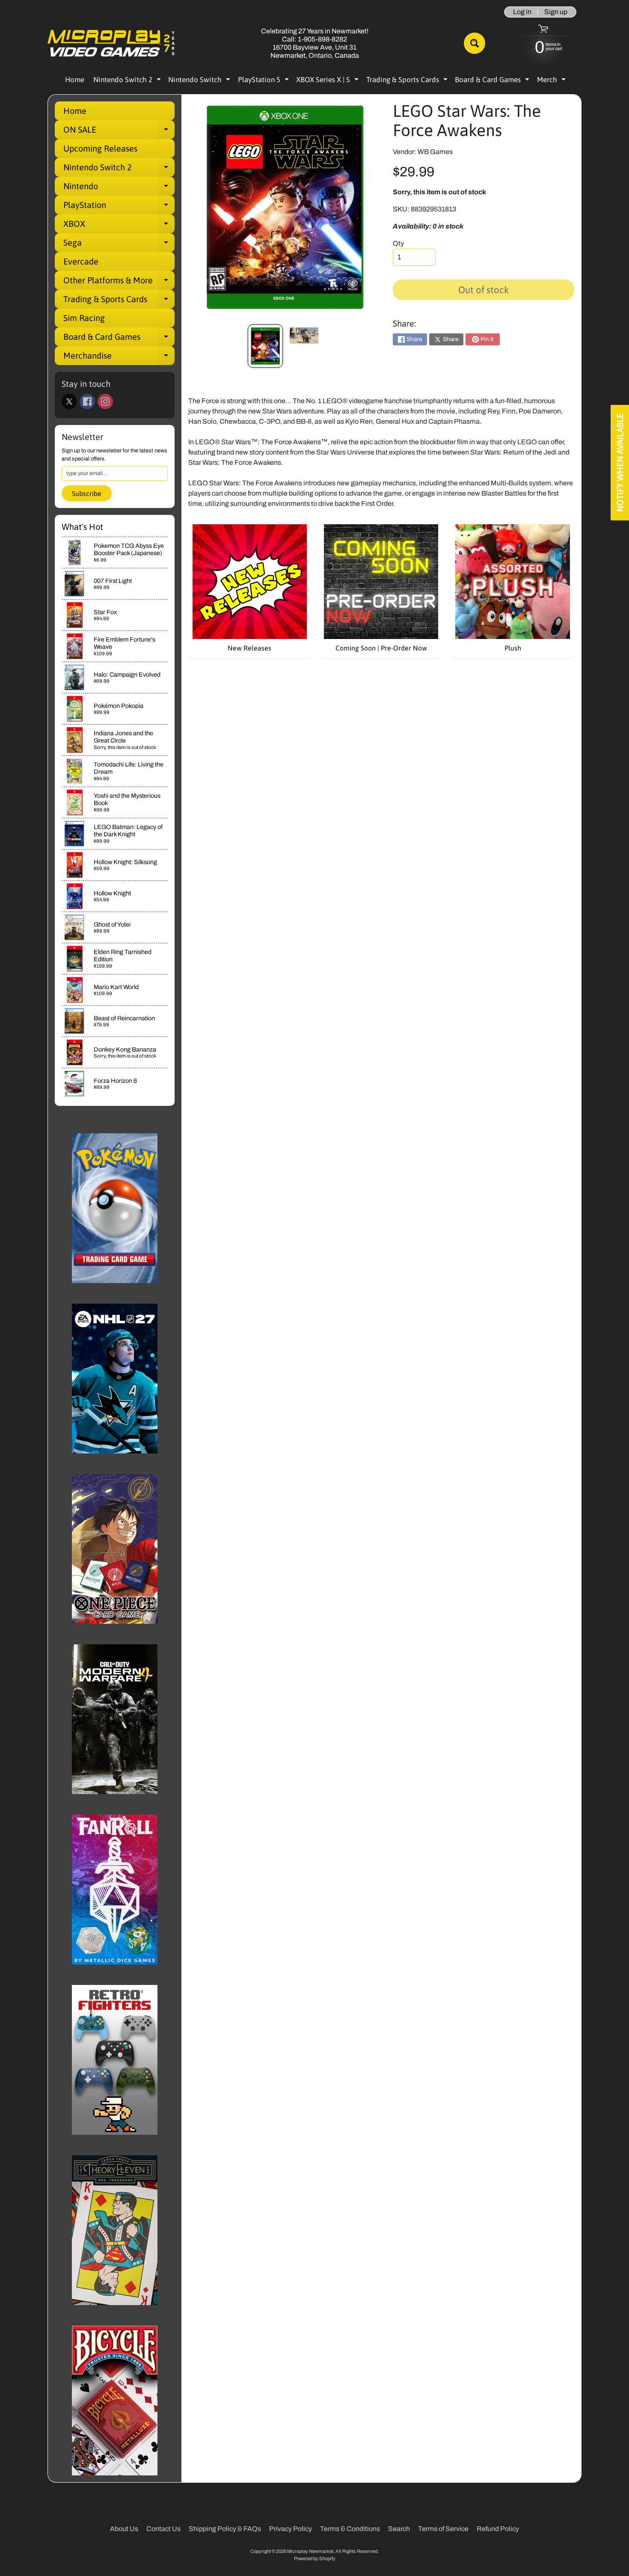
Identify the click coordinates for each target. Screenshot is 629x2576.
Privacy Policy (291, 2529)
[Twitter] (69, 401)
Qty (398, 243)
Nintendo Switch (200, 81)
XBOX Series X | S (328, 81)
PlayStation (119, 207)
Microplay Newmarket (310, 2551)
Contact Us (163, 2529)
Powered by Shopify (315, 2558)
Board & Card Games (493, 81)
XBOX (119, 226)
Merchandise (119, 358)
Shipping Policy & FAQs (225, 2529)
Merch (552, 81)
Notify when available (620, 463)
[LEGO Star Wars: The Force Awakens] (265, 346)
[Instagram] (105, 401)
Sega (119, 245)
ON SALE (119, 132)
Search (399, 2529)
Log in (522, 12)
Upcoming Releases (100, 148)
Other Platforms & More (119, 282)
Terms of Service (443, 2529)
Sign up (556, 12)
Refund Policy (498, 2529)
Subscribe (87, 493)
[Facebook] (87, 401)
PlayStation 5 (264, 81)
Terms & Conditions (350, 2529)
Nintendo (119, 188)
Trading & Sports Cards (408, 81)
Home (75, 80)
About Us (124, 2529)
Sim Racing (84, 318)
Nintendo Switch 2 (128, 81)
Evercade (81, 261)
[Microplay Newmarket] (112, 43)
